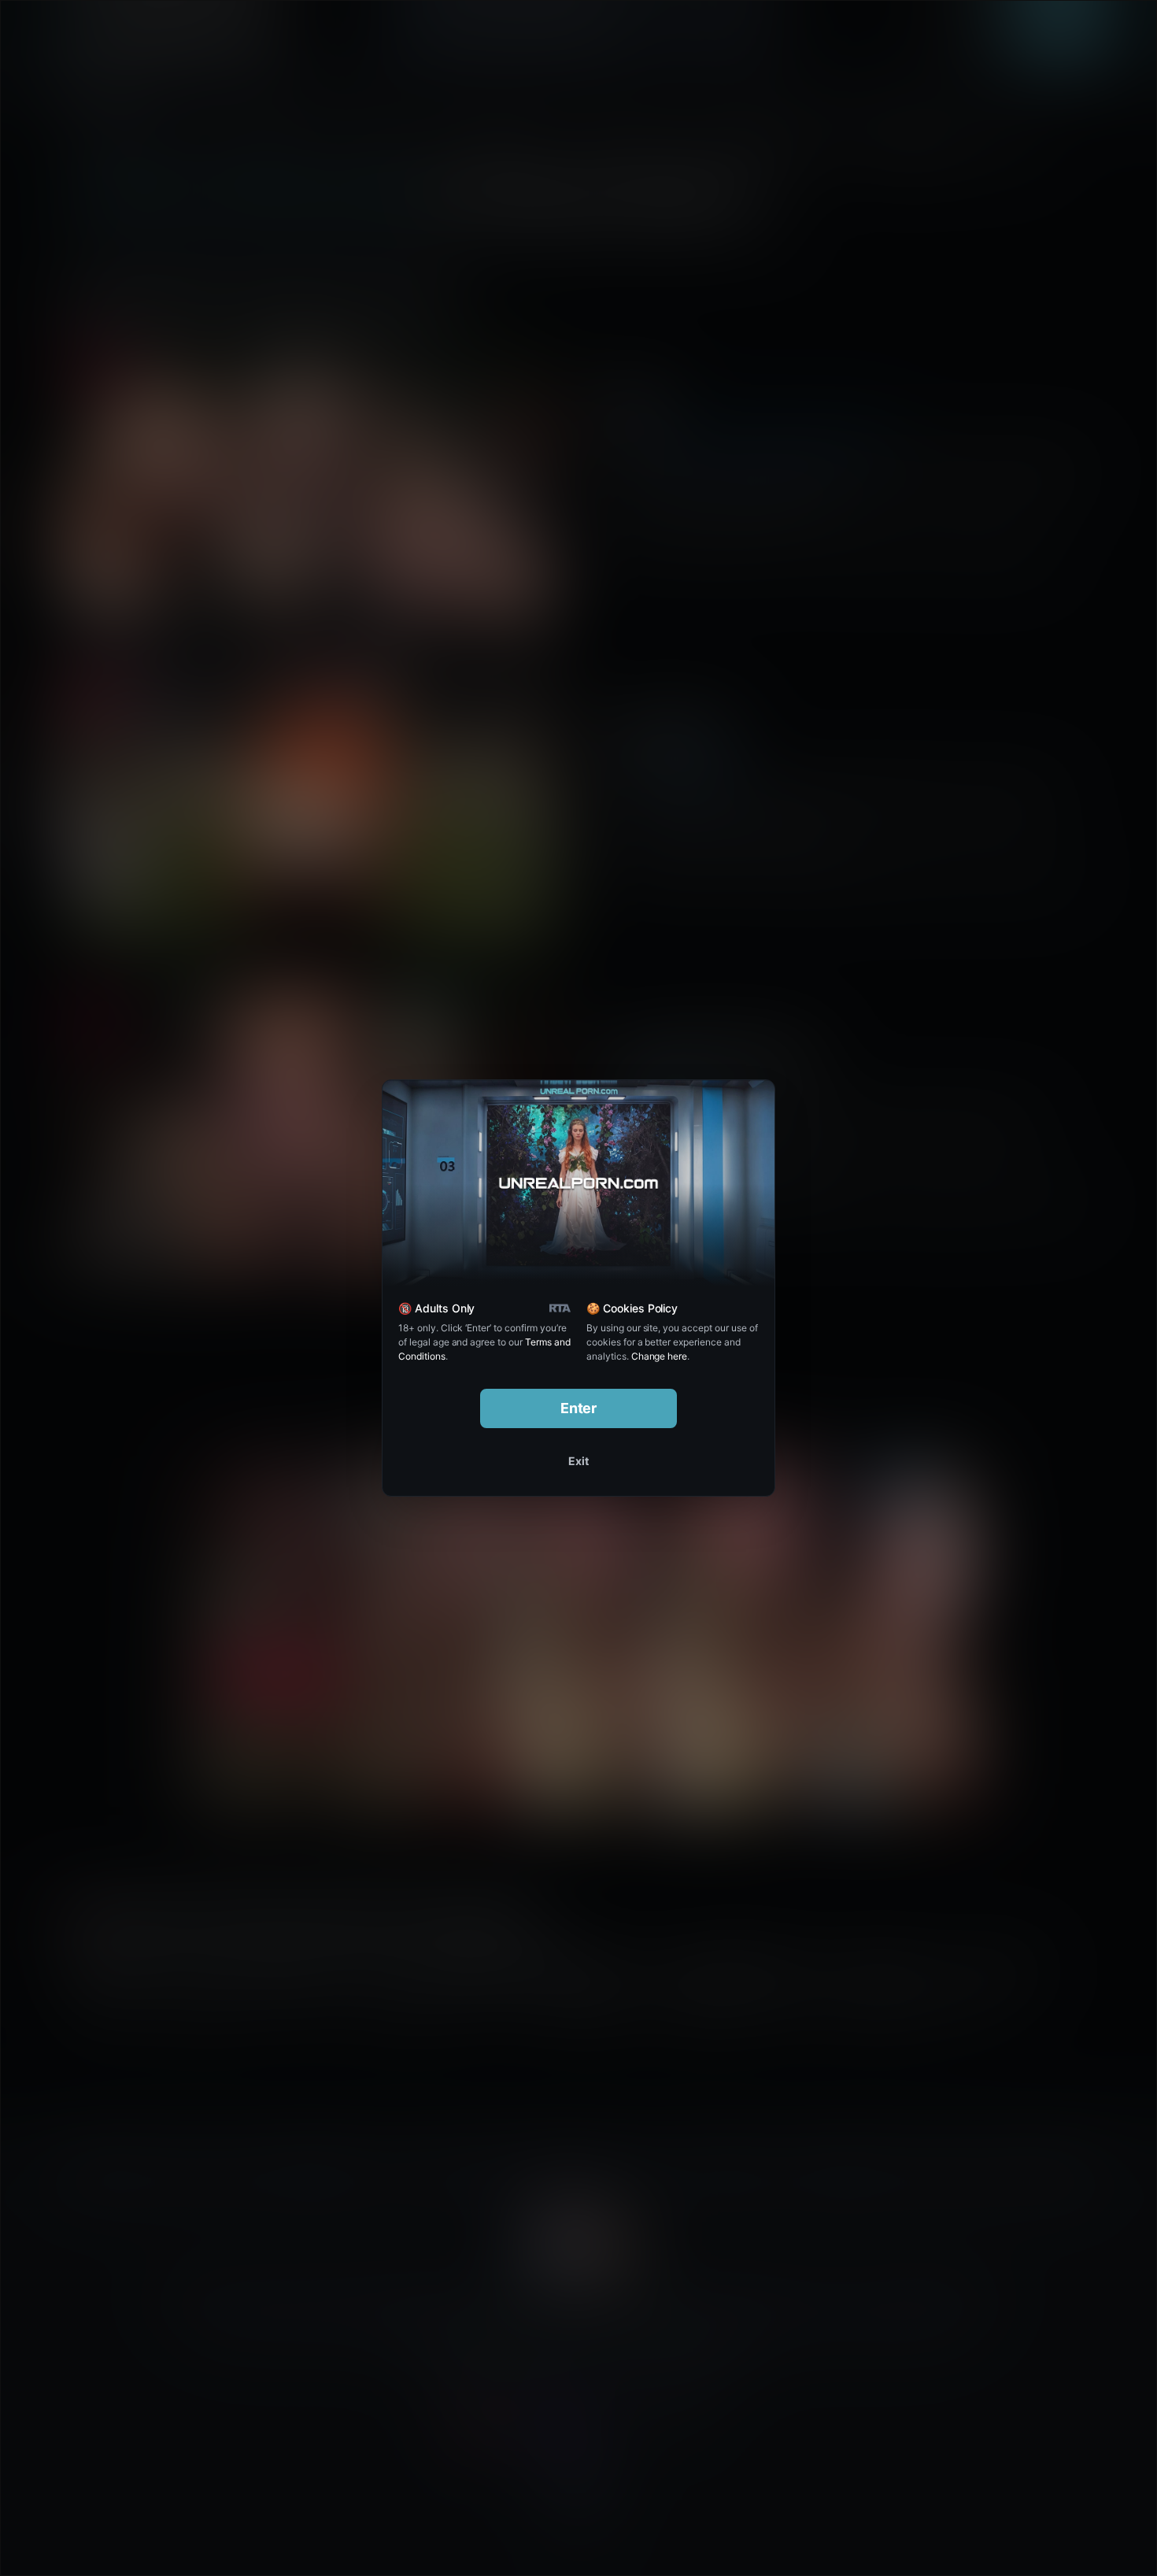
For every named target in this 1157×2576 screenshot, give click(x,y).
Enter (579, 1408)
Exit (578, 1461)
